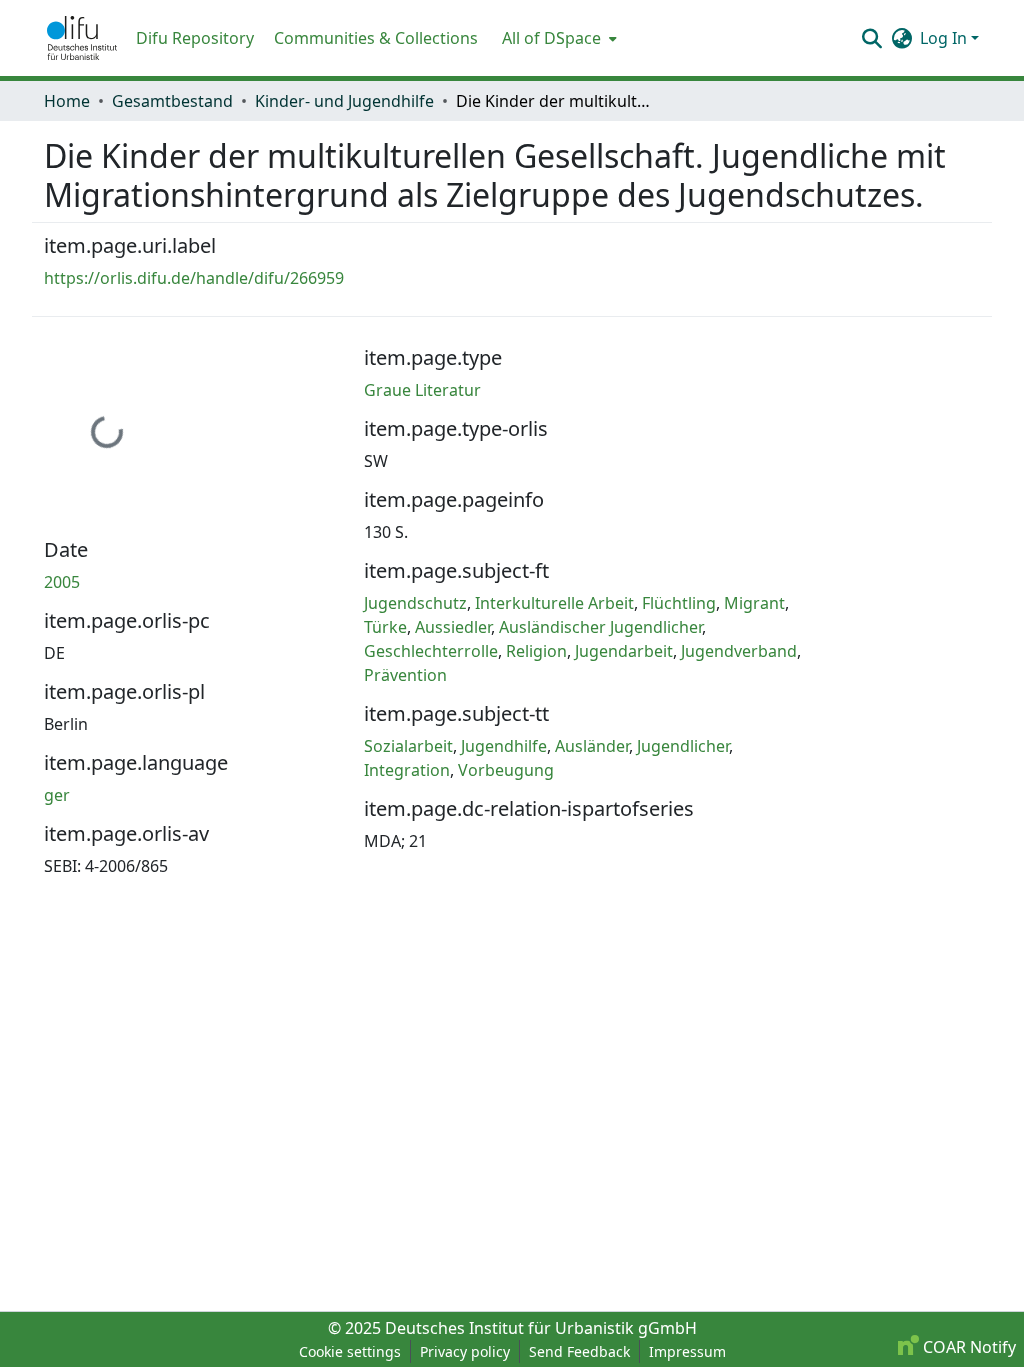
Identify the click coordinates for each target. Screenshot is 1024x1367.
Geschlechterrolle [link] (431, 651)
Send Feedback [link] (579, 1351)
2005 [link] (62, 582)
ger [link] (57, 795)
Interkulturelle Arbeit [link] (554, 603)
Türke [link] (385, 627)
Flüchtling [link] (679, 603)
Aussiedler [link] (453, 627)
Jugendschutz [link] (415, 603)
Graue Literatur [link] (422, 390)
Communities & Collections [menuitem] (376, 38)
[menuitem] (557, 38)
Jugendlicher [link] (683, 746)
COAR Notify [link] (967, 1347)
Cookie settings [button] (350, 1351)
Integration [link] (407, 770)
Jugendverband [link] (739, 651)
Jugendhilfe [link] (504, 746)
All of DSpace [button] (551, 38)
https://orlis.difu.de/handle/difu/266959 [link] (194, 278)
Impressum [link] (687, 1351)
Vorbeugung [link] (506, 770)
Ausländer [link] (592, 746)
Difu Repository (195, 38)
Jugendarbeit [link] (624, 651)
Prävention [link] (405, 675)
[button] (82, 38)
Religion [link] (536, 651)
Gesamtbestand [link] (172, 101)
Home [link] (67, 101)
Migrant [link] (754, 603)
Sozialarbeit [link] (408, 746)
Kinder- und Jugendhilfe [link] (344, 101)
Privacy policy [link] (465, 1351)
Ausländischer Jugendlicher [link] (600, 627)
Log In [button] (945, 38)
